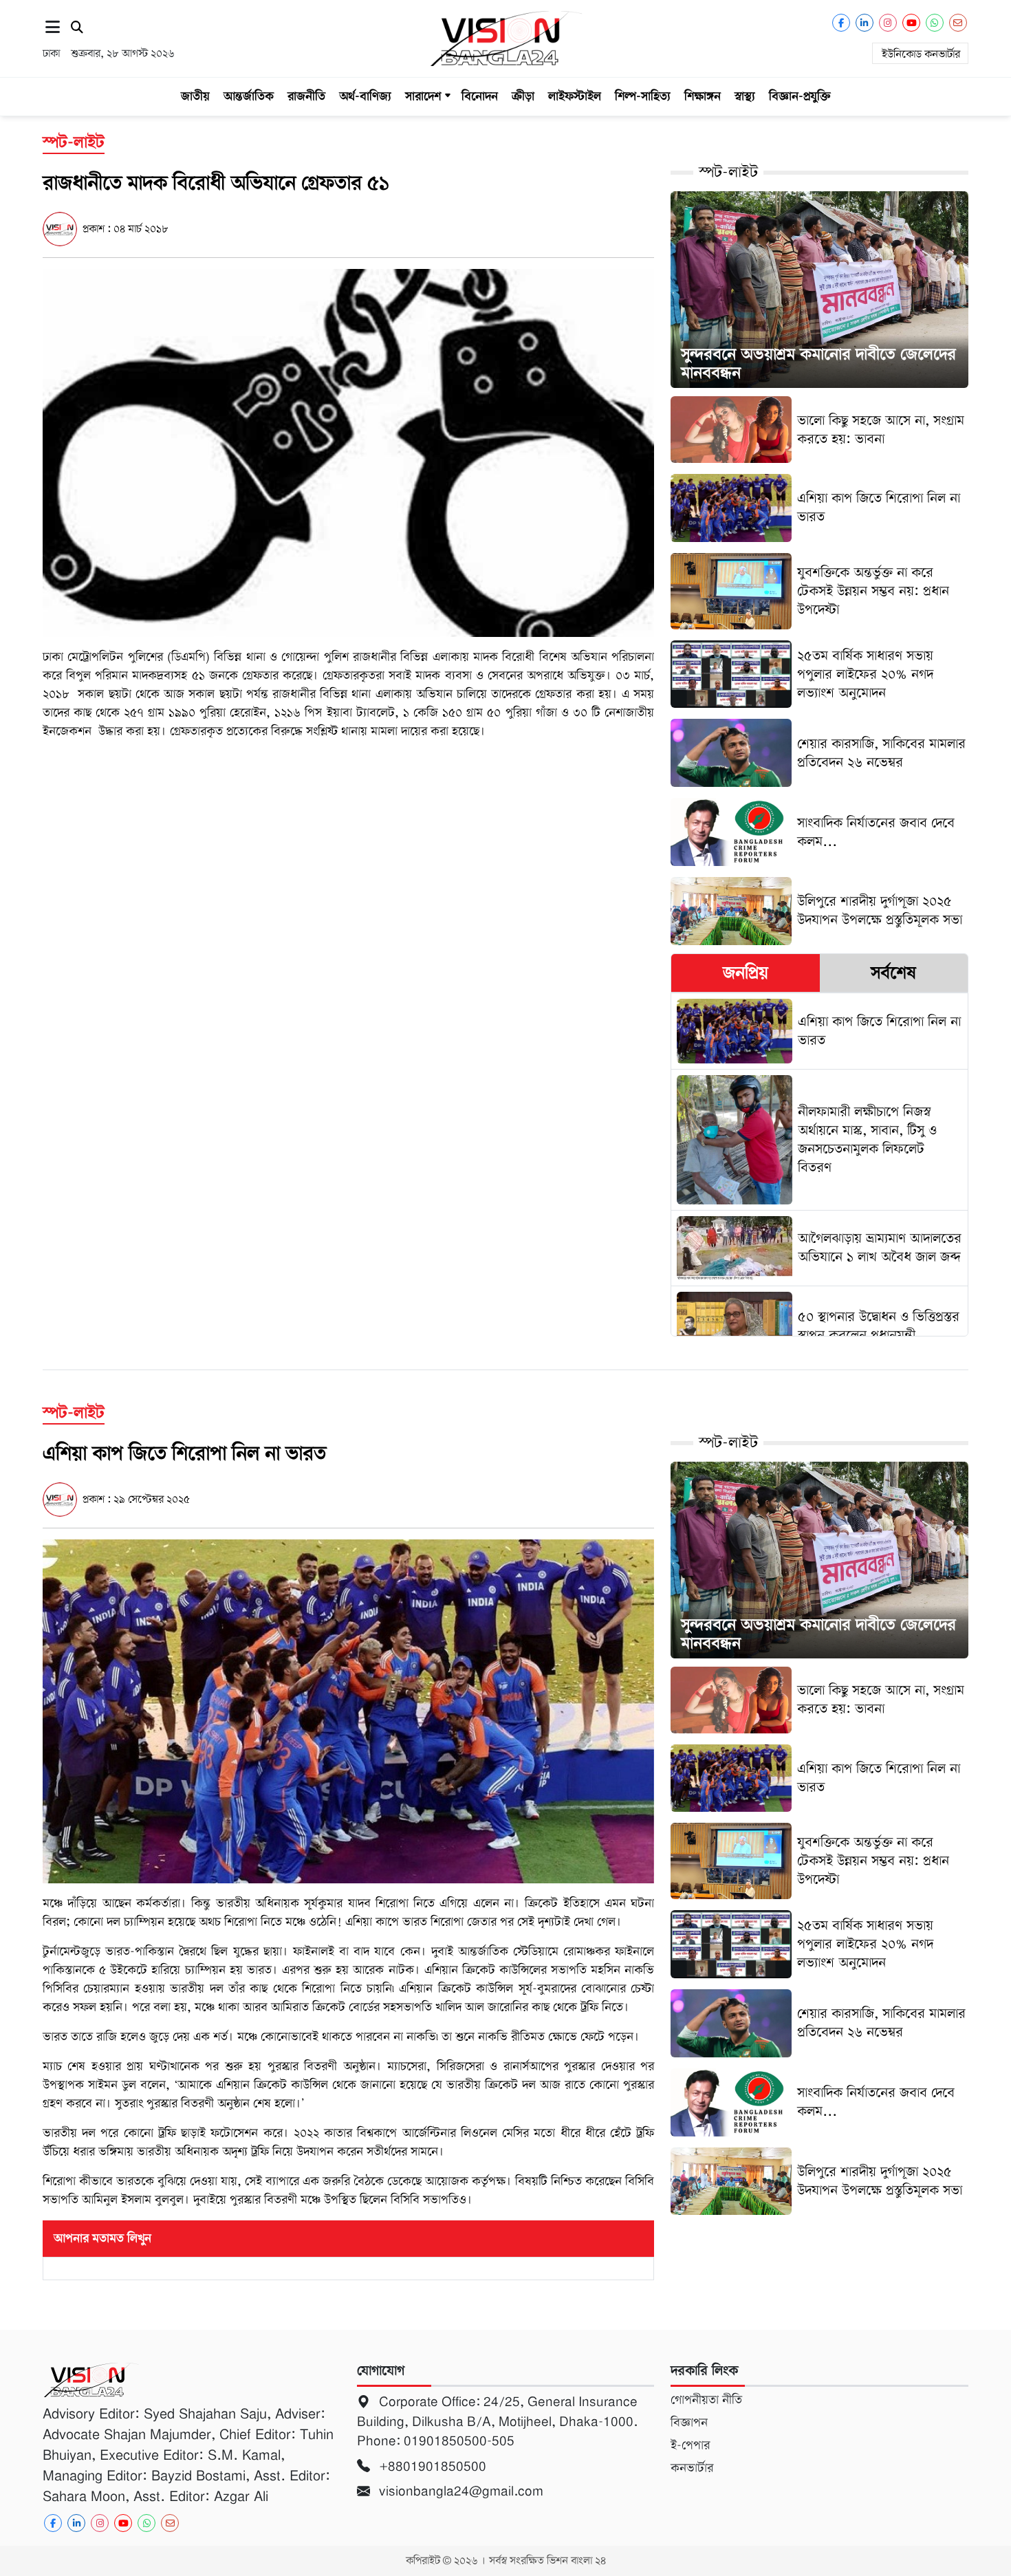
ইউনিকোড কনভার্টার (921, 54)
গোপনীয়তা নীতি (706, 2400)
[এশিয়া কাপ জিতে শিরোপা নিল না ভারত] (348, 1711)
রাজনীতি (306, 96)
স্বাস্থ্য (745, 96)
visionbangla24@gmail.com (459, 2491)
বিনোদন (480, 96)
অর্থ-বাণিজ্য (365, 96)
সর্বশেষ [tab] (893, 973)
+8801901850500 (431, 2466)
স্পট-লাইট (728, 172)
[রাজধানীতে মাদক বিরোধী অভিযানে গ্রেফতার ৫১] (348, 452)
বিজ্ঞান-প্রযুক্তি (800, 96)
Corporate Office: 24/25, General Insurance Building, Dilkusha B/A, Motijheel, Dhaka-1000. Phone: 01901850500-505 (497, 2421)
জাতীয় (195, 96)
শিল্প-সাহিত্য (643, 96)
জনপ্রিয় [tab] (746, 973)
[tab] (745, 973)
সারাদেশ (423, 96)
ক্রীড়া (523, 96)
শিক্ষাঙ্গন (703, 96)
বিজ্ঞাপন (689, 2423)
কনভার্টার (692, 2468)
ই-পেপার (690, 2445)
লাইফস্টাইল (575, 96)
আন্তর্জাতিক (249, 96)
